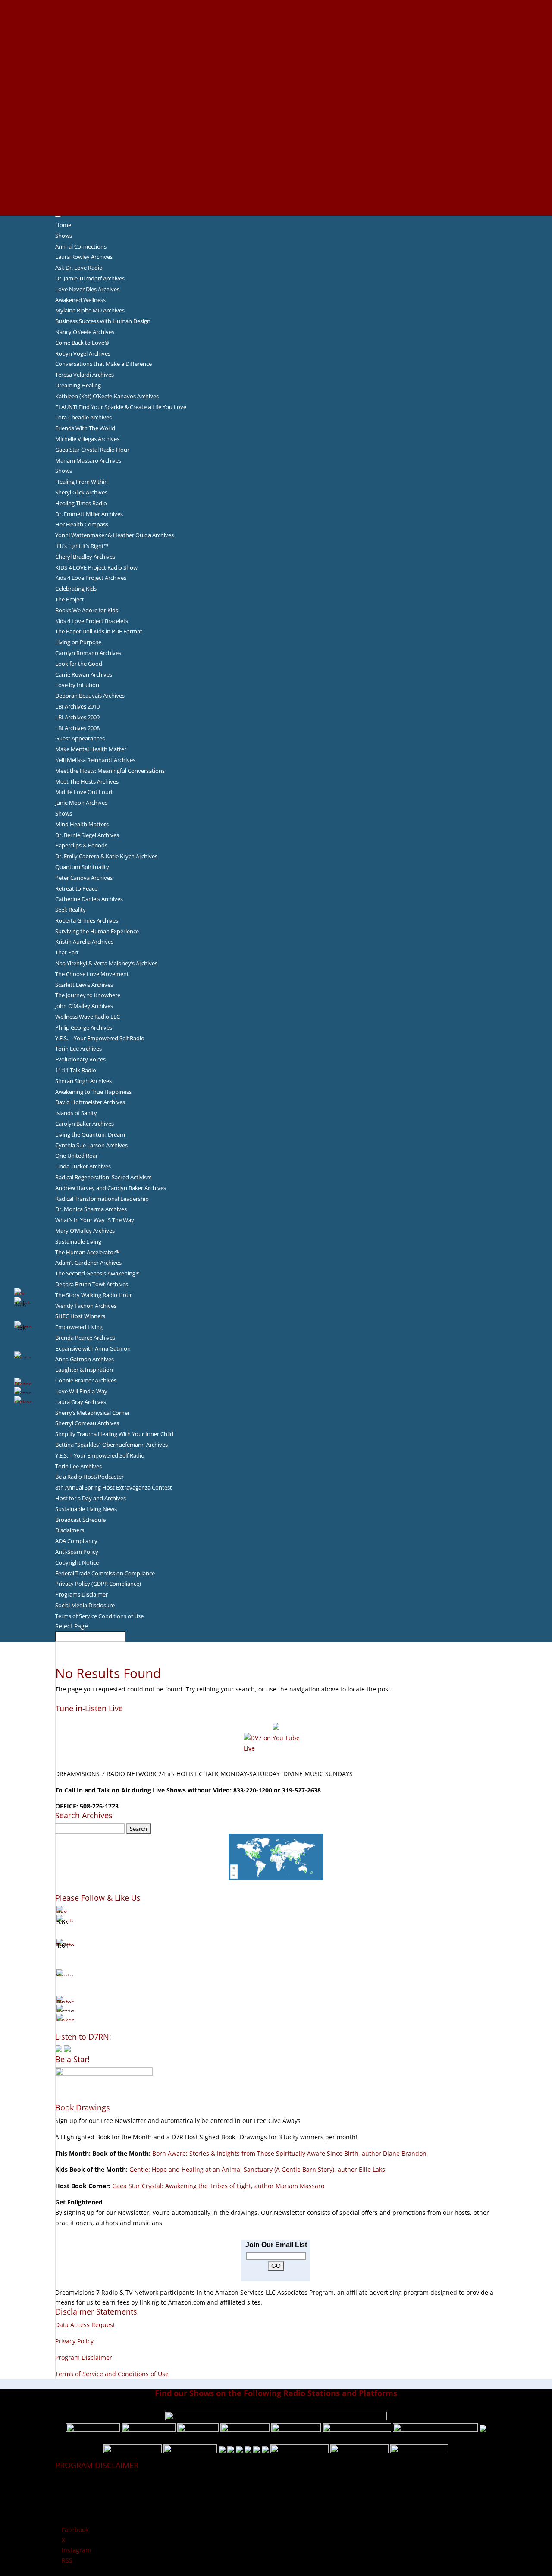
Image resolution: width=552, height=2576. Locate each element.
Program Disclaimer (84, 2357)
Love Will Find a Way (81, 1391)
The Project (70, 599)
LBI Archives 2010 (77, 706)
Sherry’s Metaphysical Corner (93, 1413)
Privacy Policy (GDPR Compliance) (98, 1584)
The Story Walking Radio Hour (94, 1295)
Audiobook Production (276, 56)
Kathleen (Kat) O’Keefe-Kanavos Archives (107, 396)
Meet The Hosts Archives (87, 781)
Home (63, 225)
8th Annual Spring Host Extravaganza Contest (114, 1487)
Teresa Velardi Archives (85, 375)
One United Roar (77, 1156)
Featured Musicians (276, 159)
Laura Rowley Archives (84, 257)
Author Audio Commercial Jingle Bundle (276, 66)
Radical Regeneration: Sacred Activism (103, 1177)
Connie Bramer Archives (86, 1380)
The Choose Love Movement (92, 974)
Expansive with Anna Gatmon (93, 1348)
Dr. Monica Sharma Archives (91, 1209)
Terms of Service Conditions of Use (99, 1616)
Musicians (276, 148)
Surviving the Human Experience (97, 931)
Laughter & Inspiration (84, 1370)
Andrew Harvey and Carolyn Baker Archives (111, 1188)
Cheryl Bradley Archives (85, 557)
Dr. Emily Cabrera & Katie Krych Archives (106, 856)
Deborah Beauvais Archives (90, 696)
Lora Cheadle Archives (83, 417)
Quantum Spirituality (82, 867)
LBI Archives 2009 (77, 717)
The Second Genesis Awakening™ (97, 1273)
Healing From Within (82, 482)
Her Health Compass (82, 524)
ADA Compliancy (76, 1541)
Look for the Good (79, 664)
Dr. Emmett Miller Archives (89, 514)
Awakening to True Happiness (93, 1092)
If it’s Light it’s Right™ (82, 546)
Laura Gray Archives (81, 1402)
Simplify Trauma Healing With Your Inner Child (114, 1434)
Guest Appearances (80, 738)
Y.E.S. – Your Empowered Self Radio (100, 1038)
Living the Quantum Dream (90, 1134)
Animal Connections (81, 246)
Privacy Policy (74, 2341)
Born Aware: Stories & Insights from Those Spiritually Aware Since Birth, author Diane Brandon (289, 2153)
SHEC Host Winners (80, 1316)
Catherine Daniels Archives (89, 899)
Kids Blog (276, 118)
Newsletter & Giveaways (276, 35)
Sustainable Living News (86, 1509)
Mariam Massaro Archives (88, 460)
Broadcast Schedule (80, 1520)
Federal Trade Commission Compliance (105, 1573)
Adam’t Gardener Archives (88, 1263)
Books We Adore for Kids (276, 97)
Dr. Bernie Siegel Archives (87, 835)
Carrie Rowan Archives (84, 674)
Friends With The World (85, 428)
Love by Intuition (77, 685)
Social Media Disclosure (85, 1605)
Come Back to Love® (82, 343)
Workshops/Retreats (276, 189)
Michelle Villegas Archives (87, 439)
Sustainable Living (78, 1241)
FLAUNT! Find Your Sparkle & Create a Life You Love (121, 407)
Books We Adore (276, 46)
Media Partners (276, 138)
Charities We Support (276, 128)
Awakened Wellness (80, 300)
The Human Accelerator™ (88, 1252)
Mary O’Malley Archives (85, 1231)
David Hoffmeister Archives (90, 1102)
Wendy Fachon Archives (86, 1306)
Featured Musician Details (276, 169)
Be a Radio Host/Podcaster (89, 1477)
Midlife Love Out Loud (84, 792)
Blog (276, 107)
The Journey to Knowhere (88, 995)
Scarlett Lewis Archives (84, 985)
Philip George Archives (84, 1027)
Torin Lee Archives (78, 1049)
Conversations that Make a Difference (103, 364)
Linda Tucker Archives (83, 1166)
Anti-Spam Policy (77, 1552)
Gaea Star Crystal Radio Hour (92, 450)
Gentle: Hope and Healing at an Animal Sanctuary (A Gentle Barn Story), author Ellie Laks (257, 2169)
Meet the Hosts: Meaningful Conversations (110, 771)
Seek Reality (71, 910)
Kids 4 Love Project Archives (91, 578)
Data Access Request (85, 2325)
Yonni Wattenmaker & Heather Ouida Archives (114, 535)
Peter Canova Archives (84, 878)
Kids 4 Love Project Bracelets (92, 621)
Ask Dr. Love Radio (79, 268)
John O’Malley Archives (84, 1006)
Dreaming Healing (78, 385)
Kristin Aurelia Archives (84, 942)
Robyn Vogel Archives (83, 353)
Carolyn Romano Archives (88, 653)
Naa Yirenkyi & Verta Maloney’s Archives (106, 963)
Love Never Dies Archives (87, 289)
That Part (67, 952)
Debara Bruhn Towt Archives (92, 1284)
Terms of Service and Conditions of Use (112, 2374)
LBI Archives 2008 (77, 728)
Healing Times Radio (81, 503)
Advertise (276, 15)
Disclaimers (70, 1530)
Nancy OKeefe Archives (85, 332)
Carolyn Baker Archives (85, 1124)
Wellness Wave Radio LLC (88, 1017)
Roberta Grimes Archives (87, 920)
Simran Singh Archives (83, 1081)
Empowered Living (79, 1327)
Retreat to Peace (76, 888)
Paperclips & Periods (81, 845)
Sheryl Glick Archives (81, 492)
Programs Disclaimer (82, 1594)
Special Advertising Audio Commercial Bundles (276, 25)
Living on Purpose (78, 642)
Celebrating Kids (76, 589)
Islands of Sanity (76, 1113)
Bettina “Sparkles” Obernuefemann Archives (111, 1445)
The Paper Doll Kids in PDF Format (99, 631)
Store (276, 200)
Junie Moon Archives (81, 803)
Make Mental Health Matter (91, 749)
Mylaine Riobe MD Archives (90, 310)
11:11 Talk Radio (76, 1070)
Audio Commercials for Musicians (276, 180)
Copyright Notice (77, 1562)
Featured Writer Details (276, 87)
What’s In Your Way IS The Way (95, 1220)
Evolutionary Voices (80, 1059)
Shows (64, 236)
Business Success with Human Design (103, 321)
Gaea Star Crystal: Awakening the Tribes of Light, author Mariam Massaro (218, 2186)
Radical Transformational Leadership (102, 1199)
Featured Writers (276, 77)
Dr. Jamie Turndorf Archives (90, 278)
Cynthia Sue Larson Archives (91, 1145)
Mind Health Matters (82, 824)
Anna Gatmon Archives (85, 1359)
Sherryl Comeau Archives (87, 1423)
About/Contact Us (276, 5)
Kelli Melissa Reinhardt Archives (95, 760)
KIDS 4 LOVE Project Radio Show (96, 567)
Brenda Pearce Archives (85, 1338)
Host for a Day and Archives (91, 1498)
